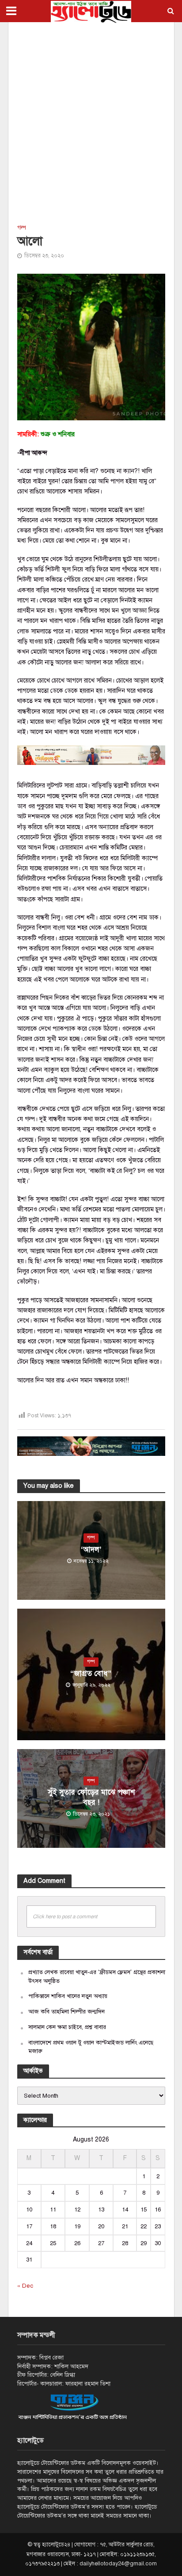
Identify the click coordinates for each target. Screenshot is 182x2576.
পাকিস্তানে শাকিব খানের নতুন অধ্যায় (68, 1996)
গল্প (22, 228)
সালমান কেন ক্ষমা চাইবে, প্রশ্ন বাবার (67, 2027)
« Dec (25, 2286)
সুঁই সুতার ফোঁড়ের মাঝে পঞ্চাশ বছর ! (91, 1797)
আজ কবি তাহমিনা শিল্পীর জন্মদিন (66, 2012)
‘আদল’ (91, 1550)
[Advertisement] (91, 122)
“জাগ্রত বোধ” (91, 1674)
